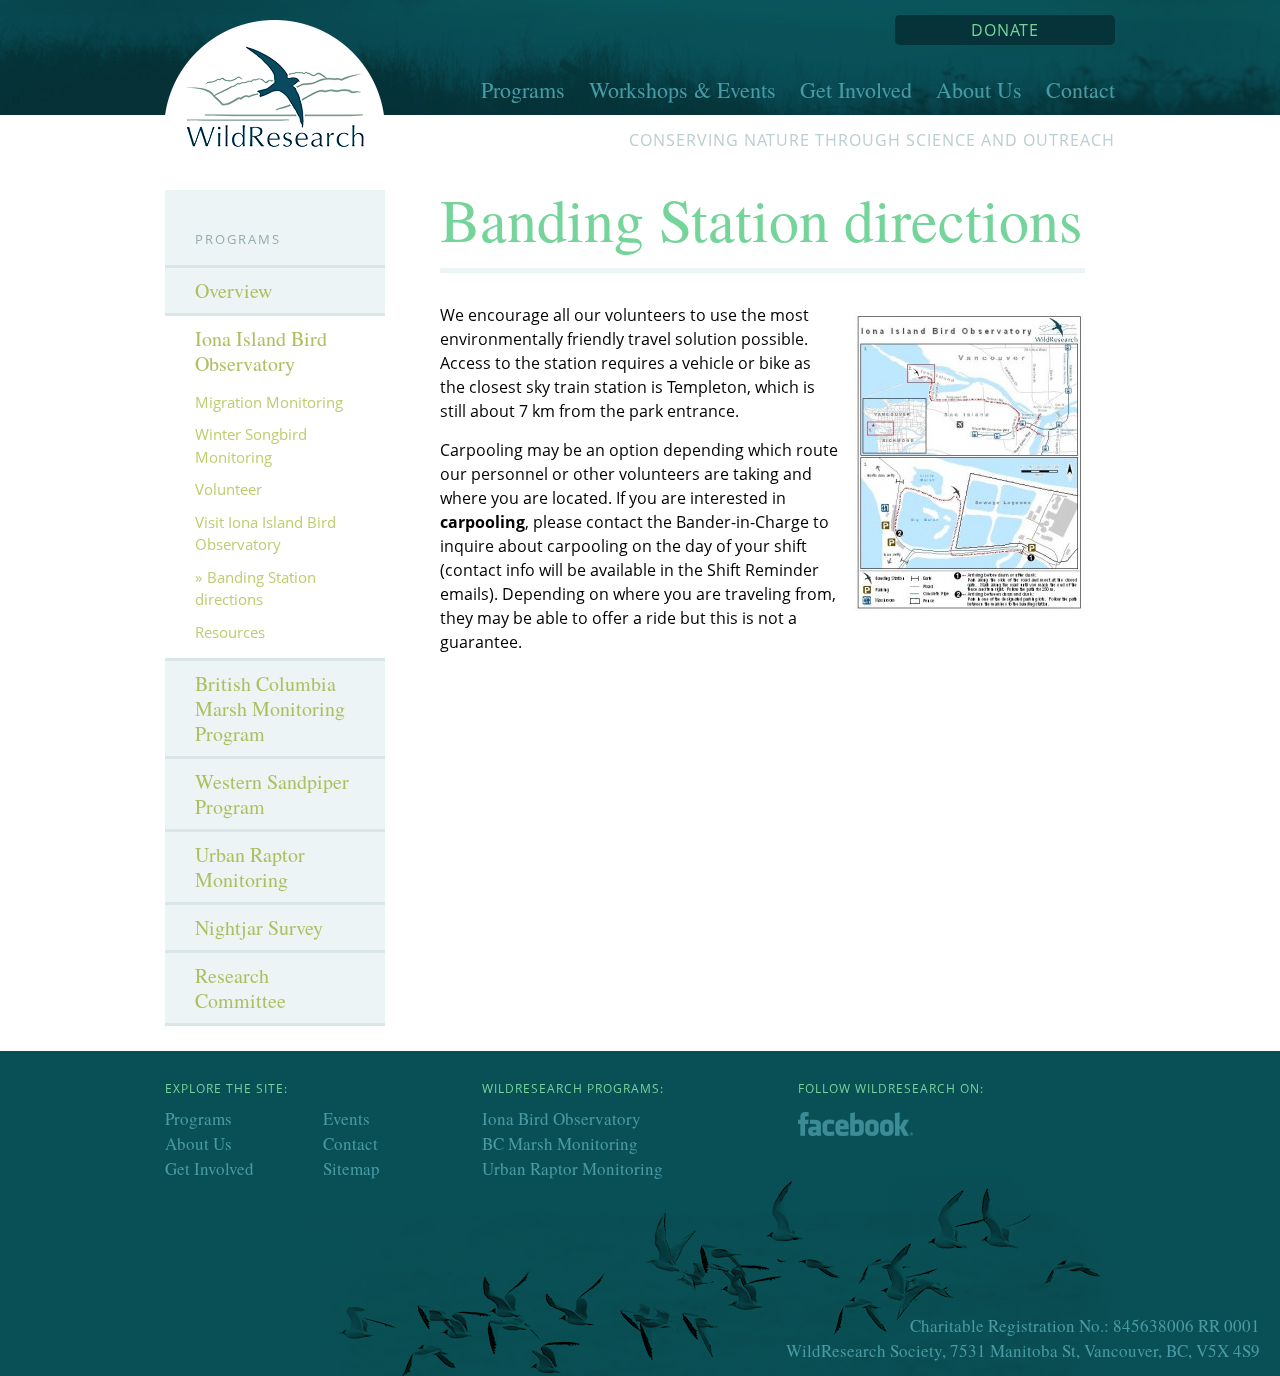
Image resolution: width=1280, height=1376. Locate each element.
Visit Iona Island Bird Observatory (265, 533)
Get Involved (856, 89)
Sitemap (351, 1168)
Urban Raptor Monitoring (250, 867)
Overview (233, 290)
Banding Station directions (255, 588)
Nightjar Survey (259, 927)
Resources (230, 632)
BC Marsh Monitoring (560, 1143)
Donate (1005, 30)
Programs (523, 89)
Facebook (868, 1126)
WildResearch (275, 75)
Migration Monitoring (269, 402)
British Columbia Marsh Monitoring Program (270, 708)
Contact (1080, 89)
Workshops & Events (682, 89)
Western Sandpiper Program (272, 794)
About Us (979, 89)
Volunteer (228, 489)
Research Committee (240, 988)
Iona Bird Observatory (561, 1118)
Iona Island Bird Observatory (261, 351)
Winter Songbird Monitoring (251, 445)
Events (346, 1118)
